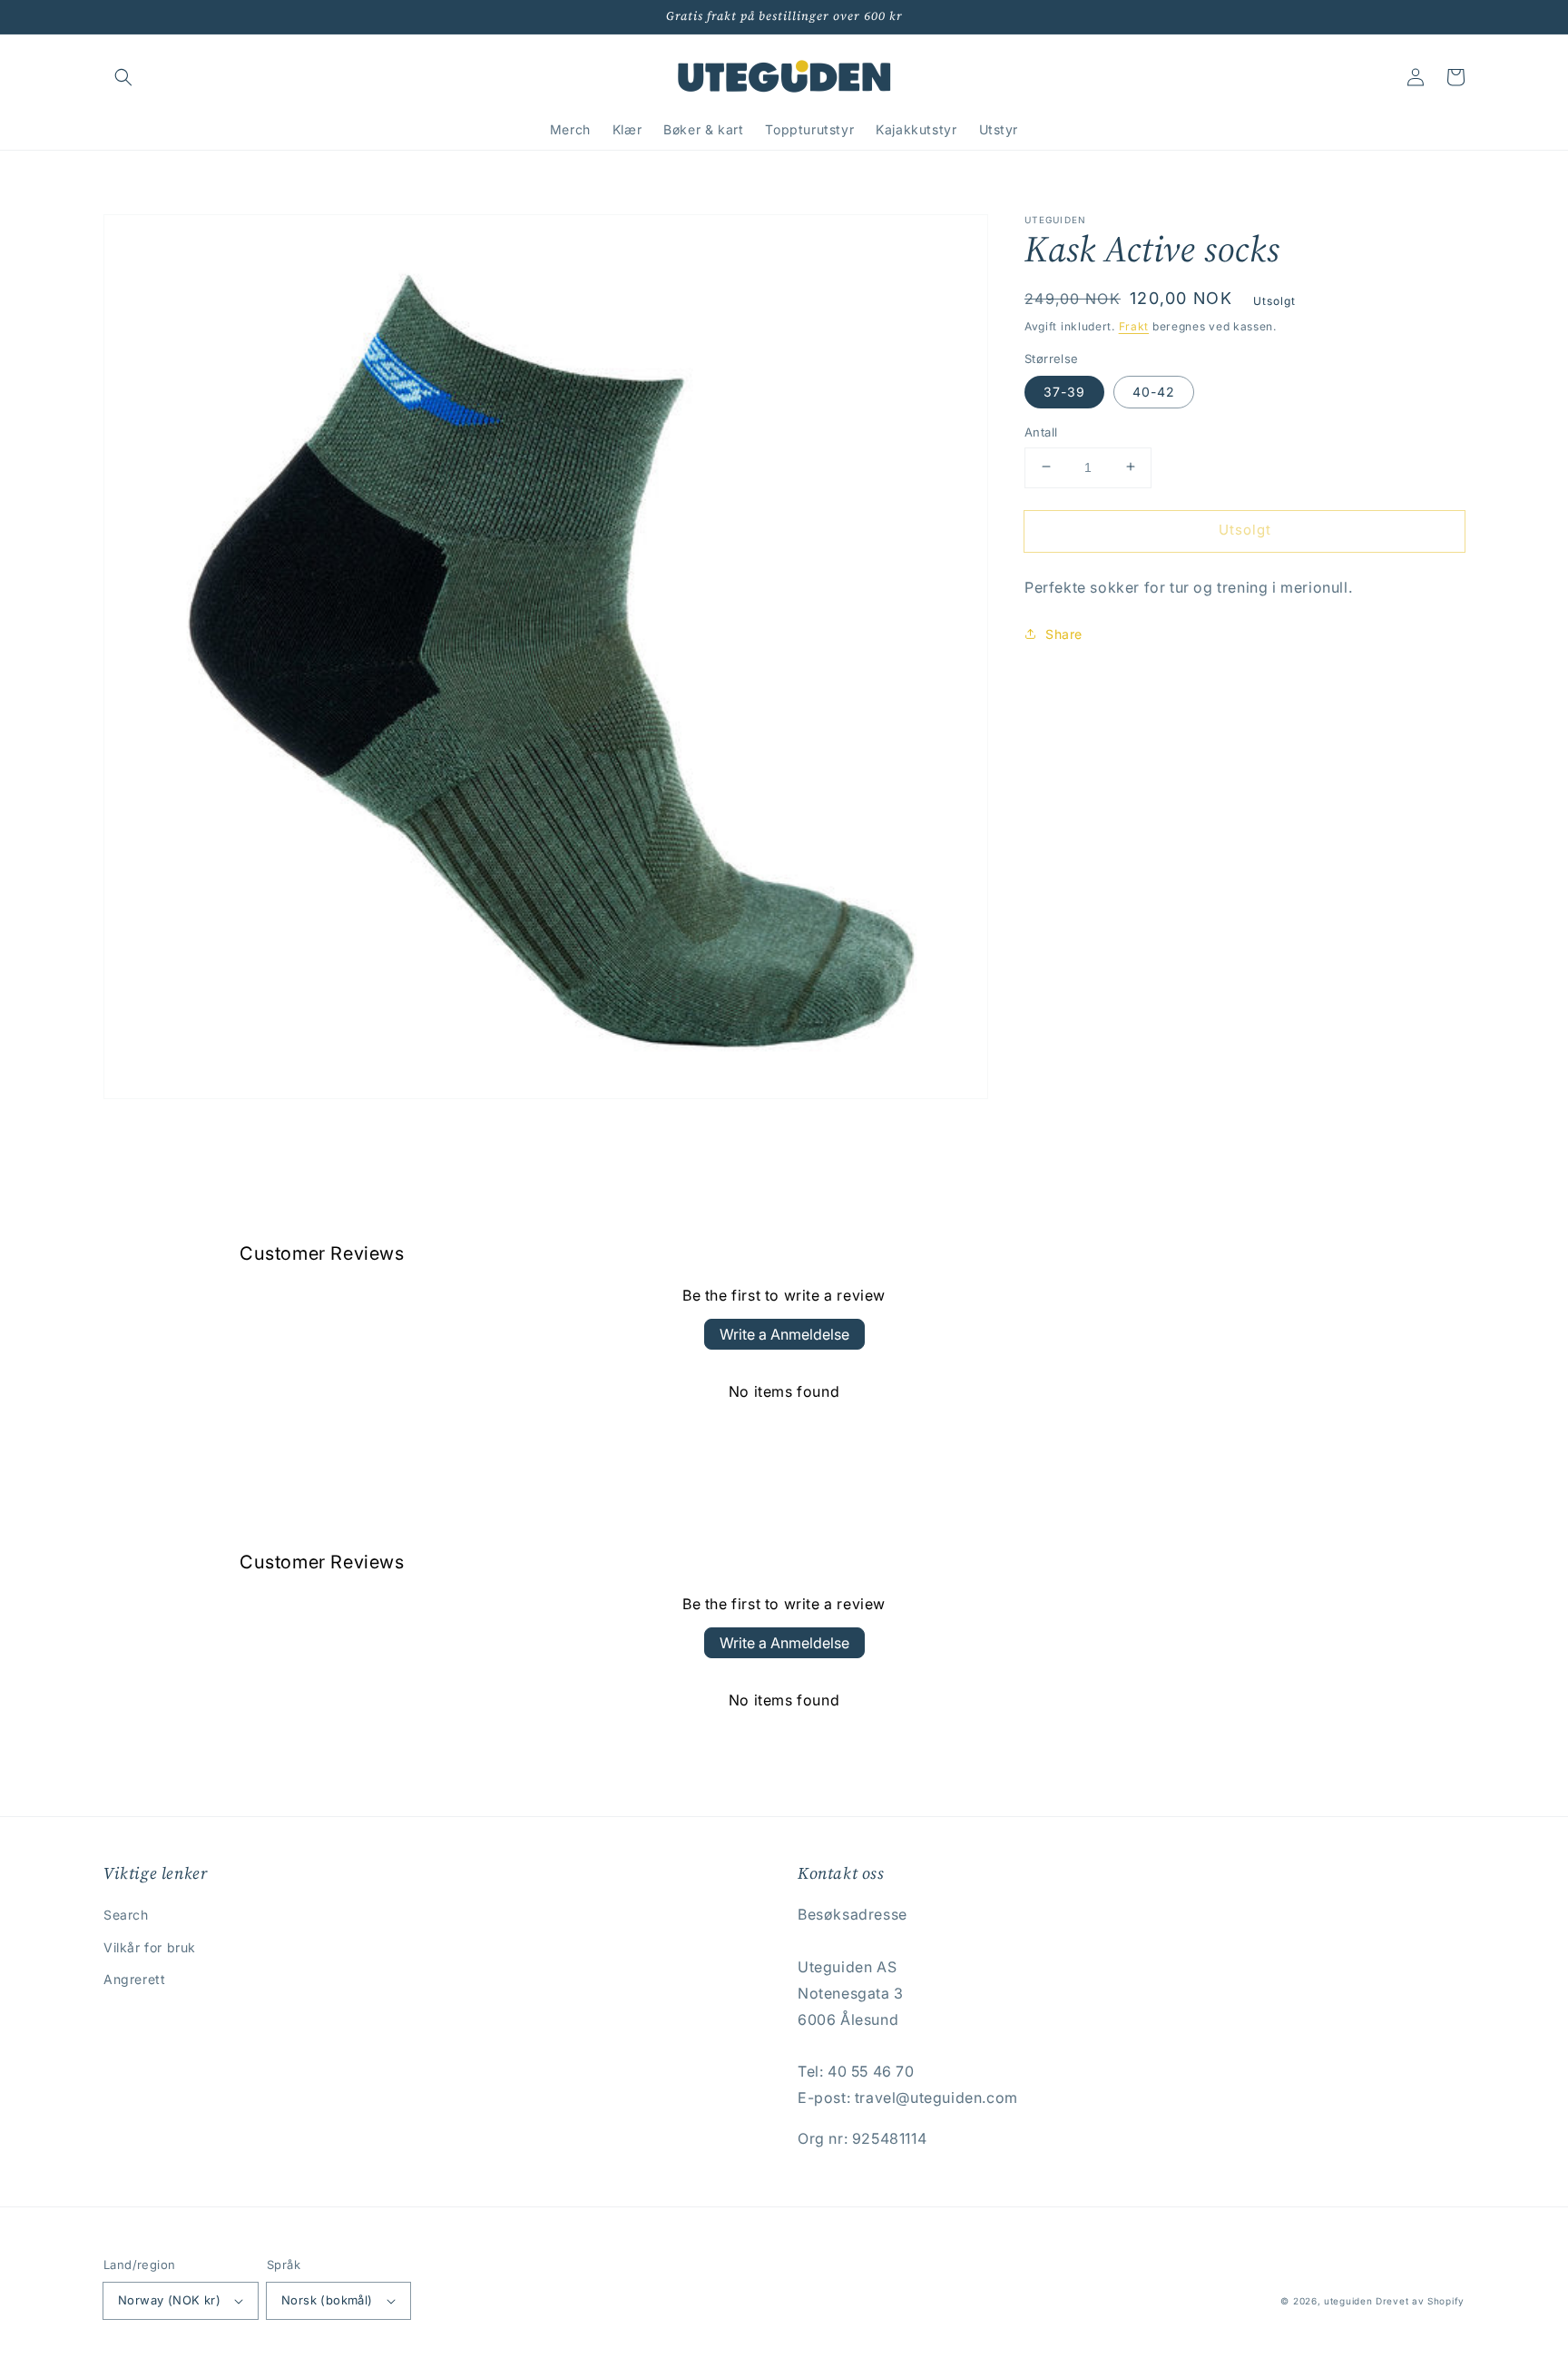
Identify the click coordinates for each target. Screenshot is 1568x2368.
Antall (1041, 431)
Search (126, 1915)
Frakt (1134, 326)
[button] (123, 77)
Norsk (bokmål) (327, 2300)
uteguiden (1348, 2301)
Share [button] (1064, 634)
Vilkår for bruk (150, 1947)
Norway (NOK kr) (169, 2300)
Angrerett (134, 1979)
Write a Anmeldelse (784, 1334)
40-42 (1154, 391)
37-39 (1064, 391)
